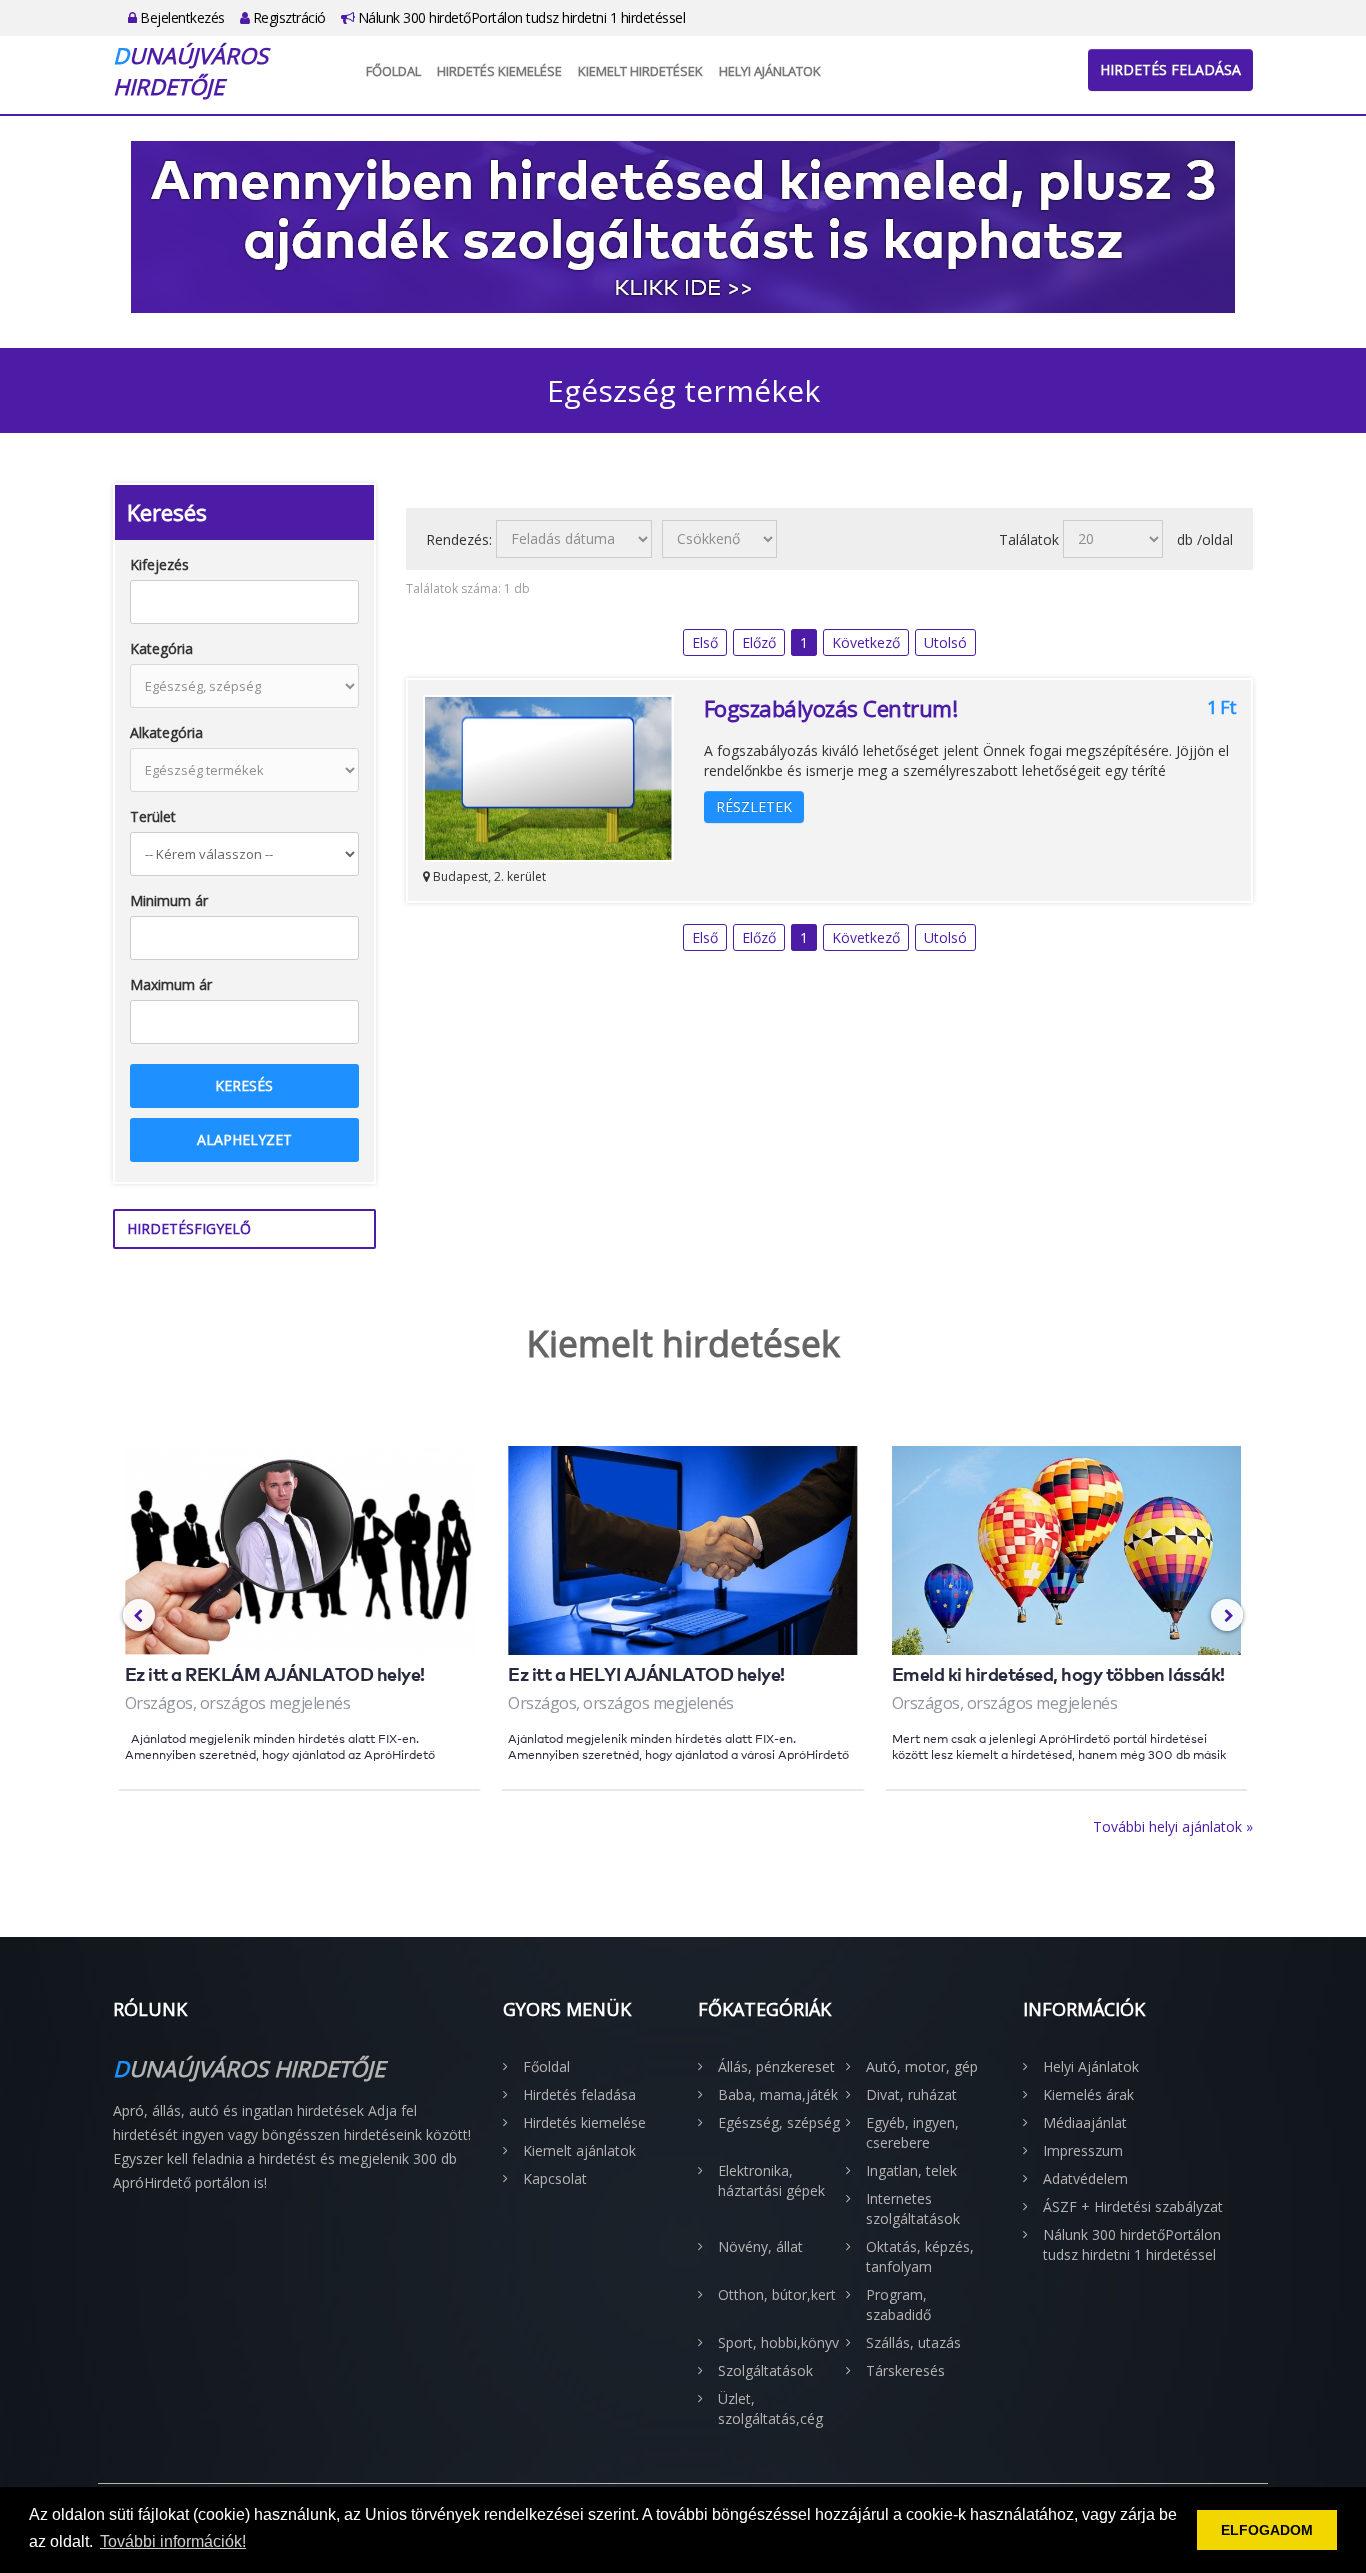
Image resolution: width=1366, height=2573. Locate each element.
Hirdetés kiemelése (499, 71)
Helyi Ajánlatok (770, 71)
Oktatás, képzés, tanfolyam (920, 2256)
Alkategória (166, 732)
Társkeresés (905, 2370)
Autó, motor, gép (922, 2066)
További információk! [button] (173, 2541)
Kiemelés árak (1088, 2094)
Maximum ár (171, 984)
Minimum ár (169, 900)
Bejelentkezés (181, 17)
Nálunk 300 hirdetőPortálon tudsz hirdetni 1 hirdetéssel (519, 17)
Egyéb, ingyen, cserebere (912, 2132)
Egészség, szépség (779, 2122)
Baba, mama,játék (778, 2094)
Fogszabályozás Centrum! (831, 708)
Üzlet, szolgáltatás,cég (770, 2408)
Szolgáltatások (765, 2370)
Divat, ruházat (911, 2094)
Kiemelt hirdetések (640, 71)
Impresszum (1083, 2150)
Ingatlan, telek (911, 2170)
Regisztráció (287, 17)
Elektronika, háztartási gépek (771, 2180)
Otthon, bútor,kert (777, 2294)
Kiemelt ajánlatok (579, 2150)
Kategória (161, 648)
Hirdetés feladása (1170, 69)
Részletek (754, 806)
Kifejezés (159, 564)
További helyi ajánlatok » (1173, 1826)
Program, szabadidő (898, 2304)
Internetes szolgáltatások (913, 2208)
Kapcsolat (555, 2178)
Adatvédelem (1085, 2178)
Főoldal (393, 71)
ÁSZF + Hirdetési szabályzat (1133, 2206)
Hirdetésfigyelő (189, 1228)
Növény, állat (760, 2246)
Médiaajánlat (1085, 2122)
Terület (153, 816)
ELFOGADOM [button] (1267, 2530)
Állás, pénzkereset (776, 2066)
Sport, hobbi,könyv (778, 2342)
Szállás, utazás (913, 2342)
